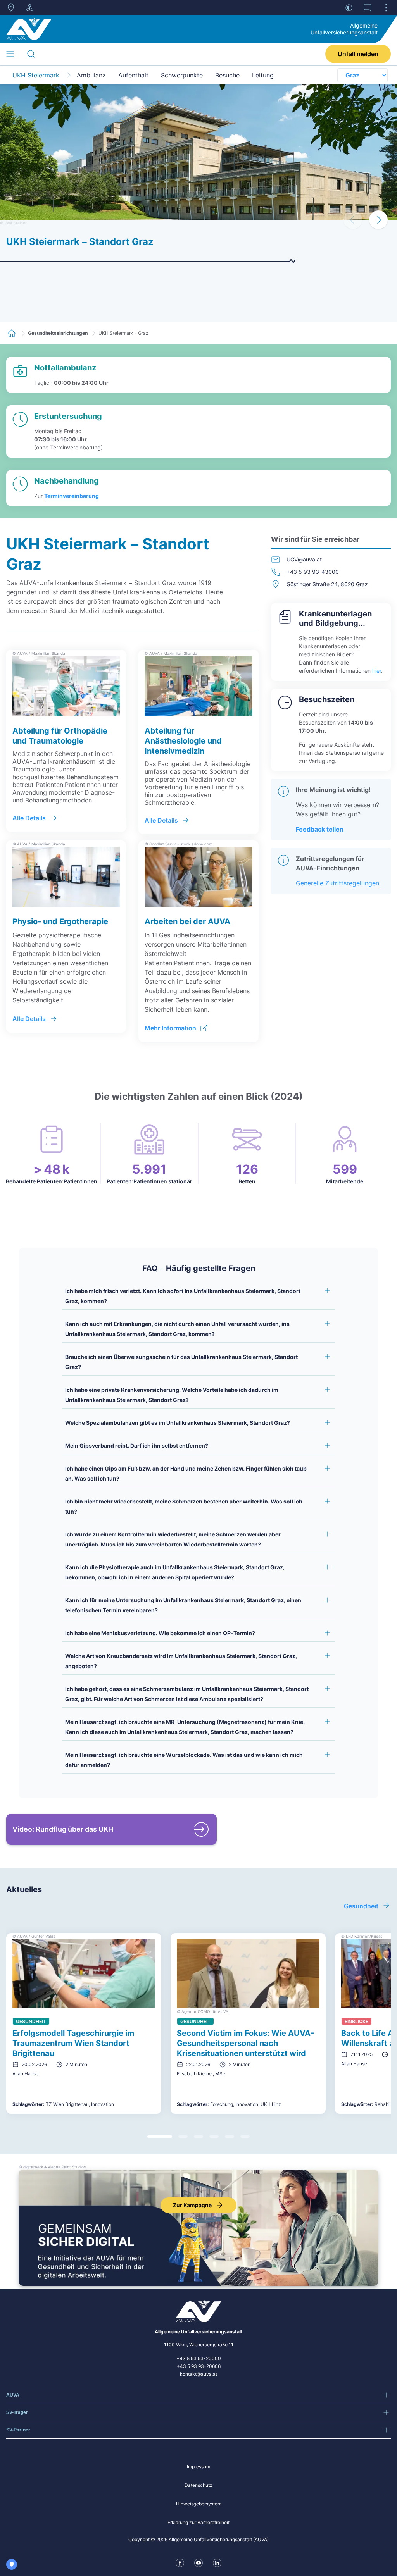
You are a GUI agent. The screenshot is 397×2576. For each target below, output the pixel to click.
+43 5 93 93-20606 (199, 2366)
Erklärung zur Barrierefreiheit (198, 2522)
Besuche (227, 75)
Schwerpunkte (182, 75)
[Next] (378, 220)
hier (377, 671)
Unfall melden (358, 54)
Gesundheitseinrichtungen (58, 333)
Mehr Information (170, 1028)
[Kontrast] (349, 8)
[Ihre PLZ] (11, 8)
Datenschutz (198, 2485)
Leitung (263, 75)
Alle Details (29, 818)
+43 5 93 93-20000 (199, 2358)
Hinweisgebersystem (199, 2504)
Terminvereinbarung (72, 496)
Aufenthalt (133, 75)
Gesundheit (361, 1906)
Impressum (198, 2467)
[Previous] (353, 220)
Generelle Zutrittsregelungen (337, 883)
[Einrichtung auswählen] (29, 8)
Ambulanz (91, 75)
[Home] (29, 29)
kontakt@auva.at (198, 2374)
